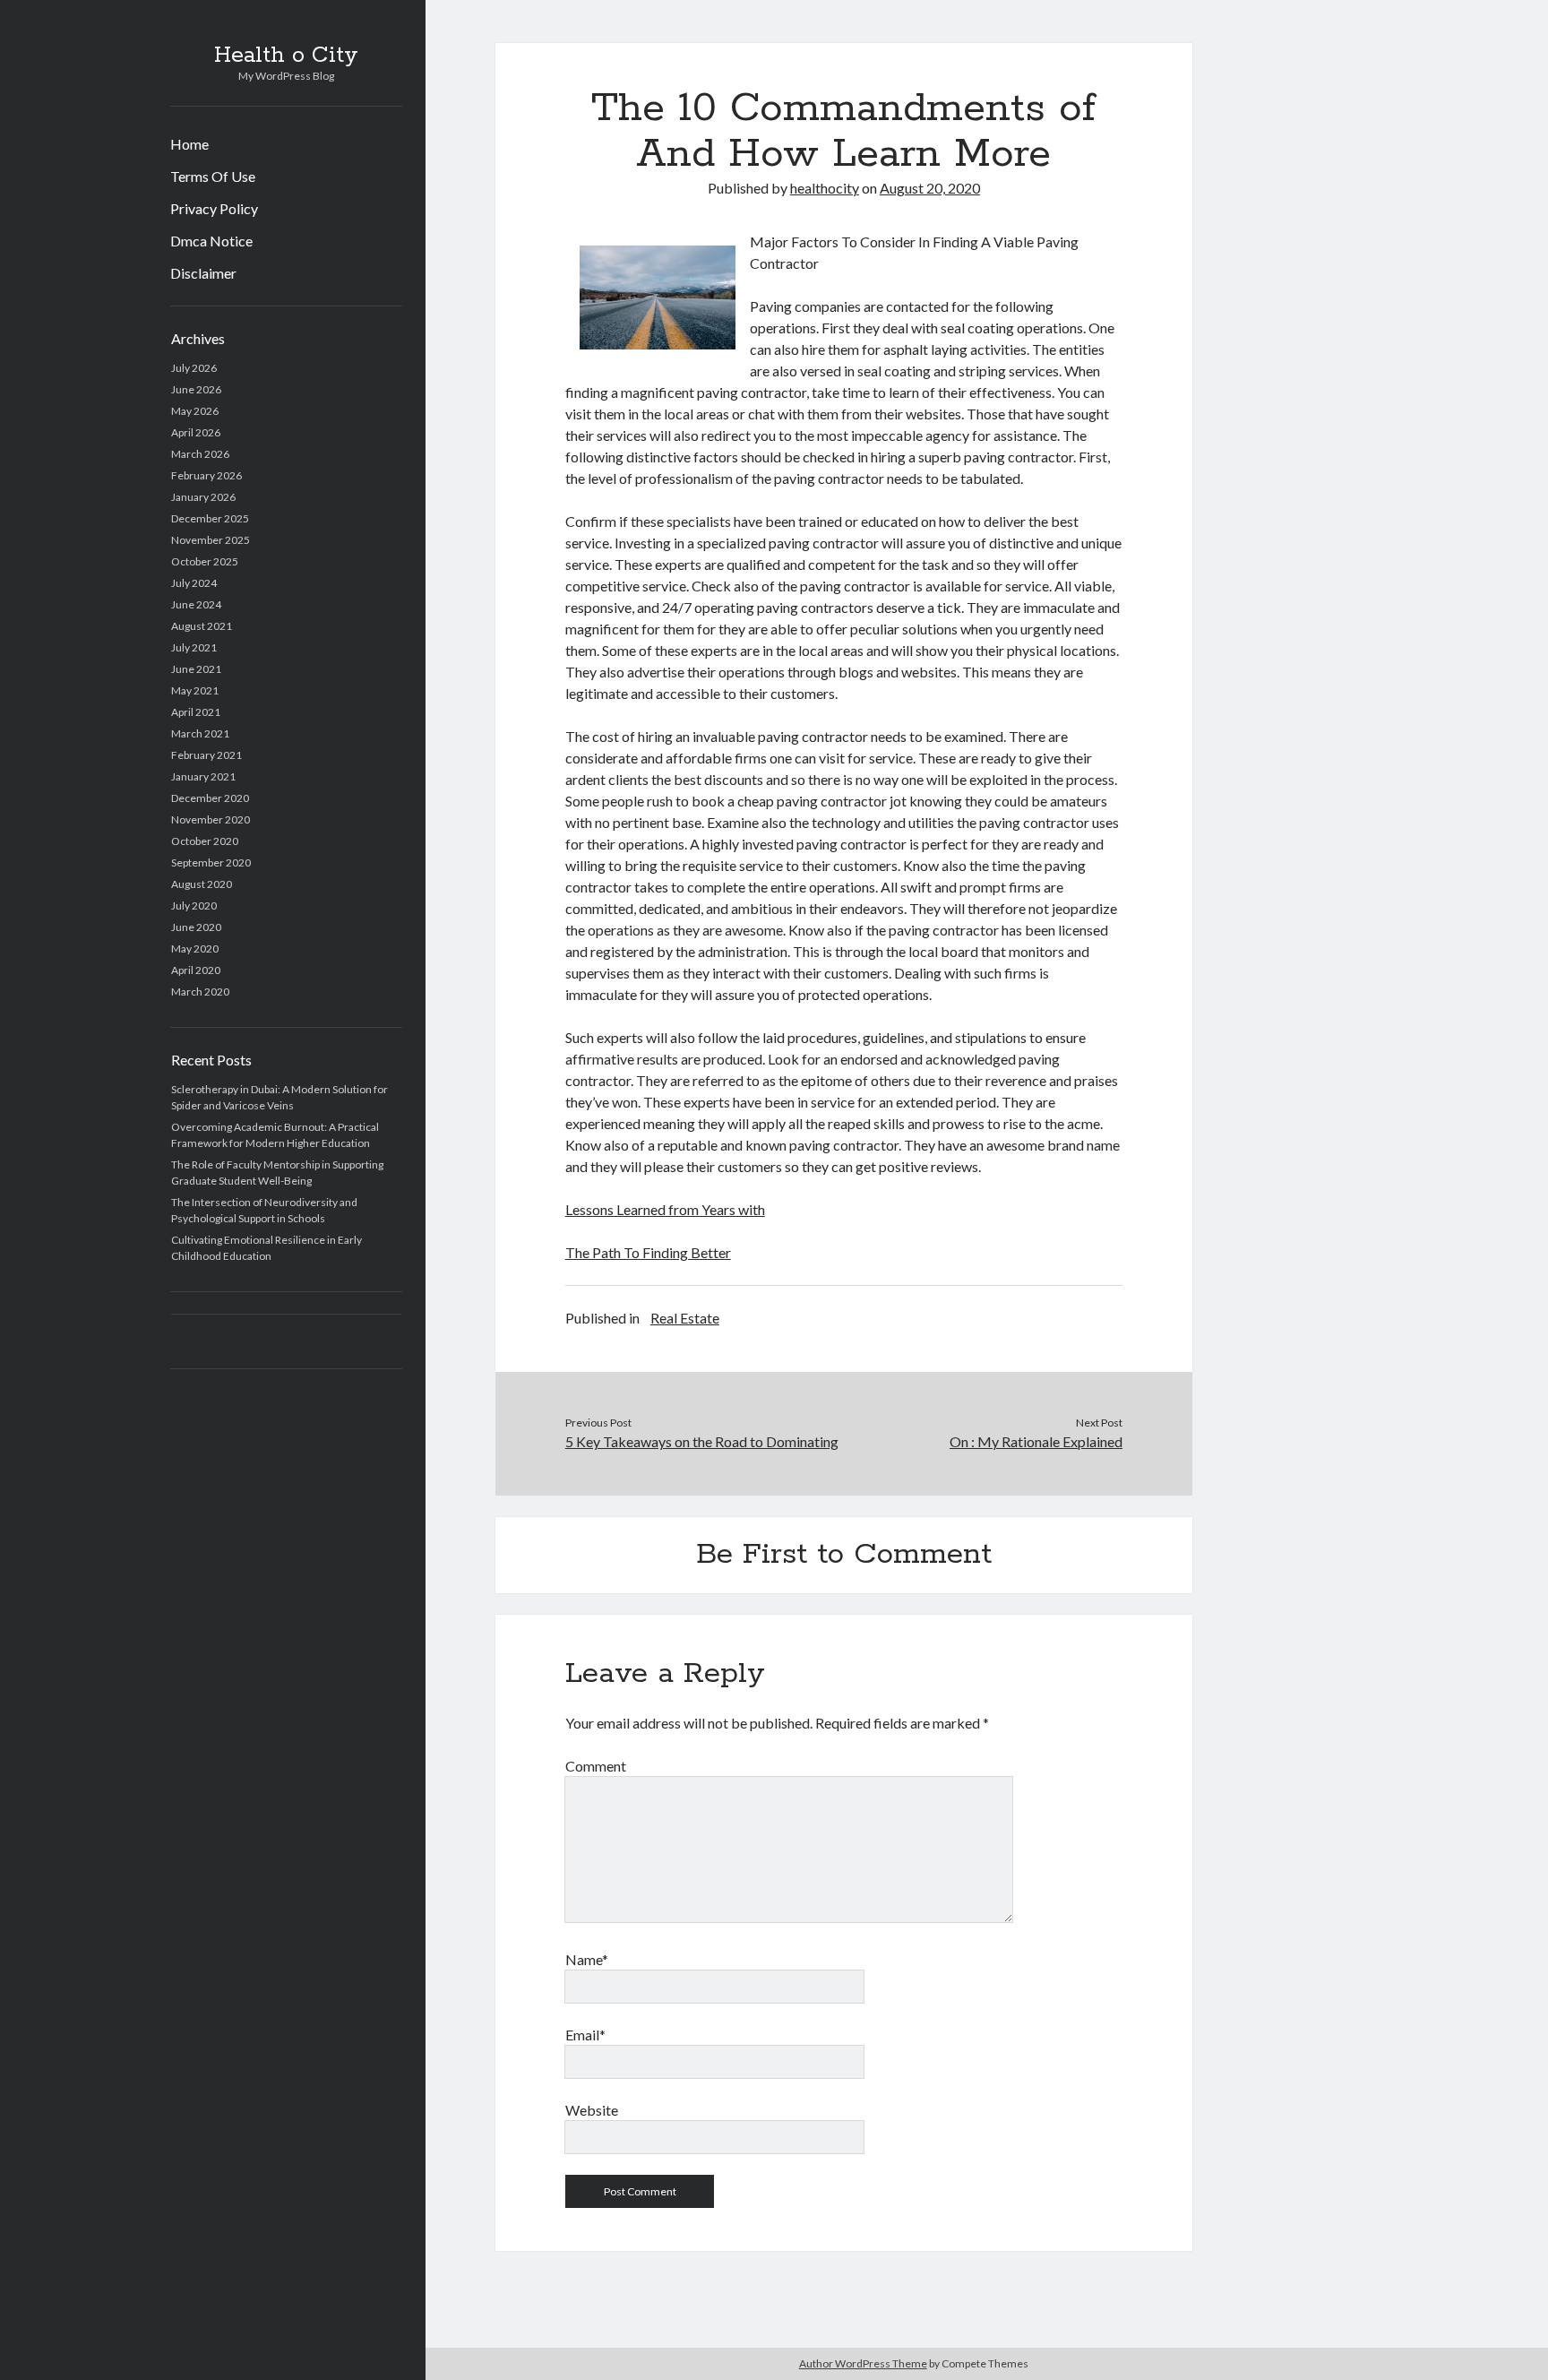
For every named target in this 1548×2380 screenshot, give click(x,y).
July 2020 (194, 905)
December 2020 (210, 798)
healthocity (825, 188)
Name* (587, 1959)
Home (189, 144)
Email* (585, 2035)
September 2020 (211, 862)
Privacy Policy (214, 208)
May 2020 (195, 949)
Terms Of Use (213, 176)
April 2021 (196, 712)
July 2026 (194, 368)
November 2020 (211, 819)
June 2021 (196, 669)
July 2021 (194, 647)
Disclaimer (203, 273)
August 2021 (202, 626)
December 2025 (210, 518)
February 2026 (206, 475)
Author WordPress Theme (863, 2363)
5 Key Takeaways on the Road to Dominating (702, 1441)
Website (592, 2110)
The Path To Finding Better (648, 1252)
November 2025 (211, 540)
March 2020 (200, 992)
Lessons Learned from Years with (665, 1209)
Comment (596, 1766)
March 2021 (200, 733)
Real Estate (685, 1318)
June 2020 (196, 927)
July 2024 (194, 583)
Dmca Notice (211, 241)
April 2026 (196, 432)
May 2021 (195, 690)
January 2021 (203, 776)
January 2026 (203, 497)
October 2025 (205, 561)
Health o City (286, 56)
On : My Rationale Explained (1036, 1441)
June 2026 (196, 389)
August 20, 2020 (930, 188)
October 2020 (205, 841)
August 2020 (202, 884)
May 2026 (195, 411)
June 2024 (196, 604)
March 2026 (200, 454)
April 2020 (196, 970)
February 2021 (206, 755)
